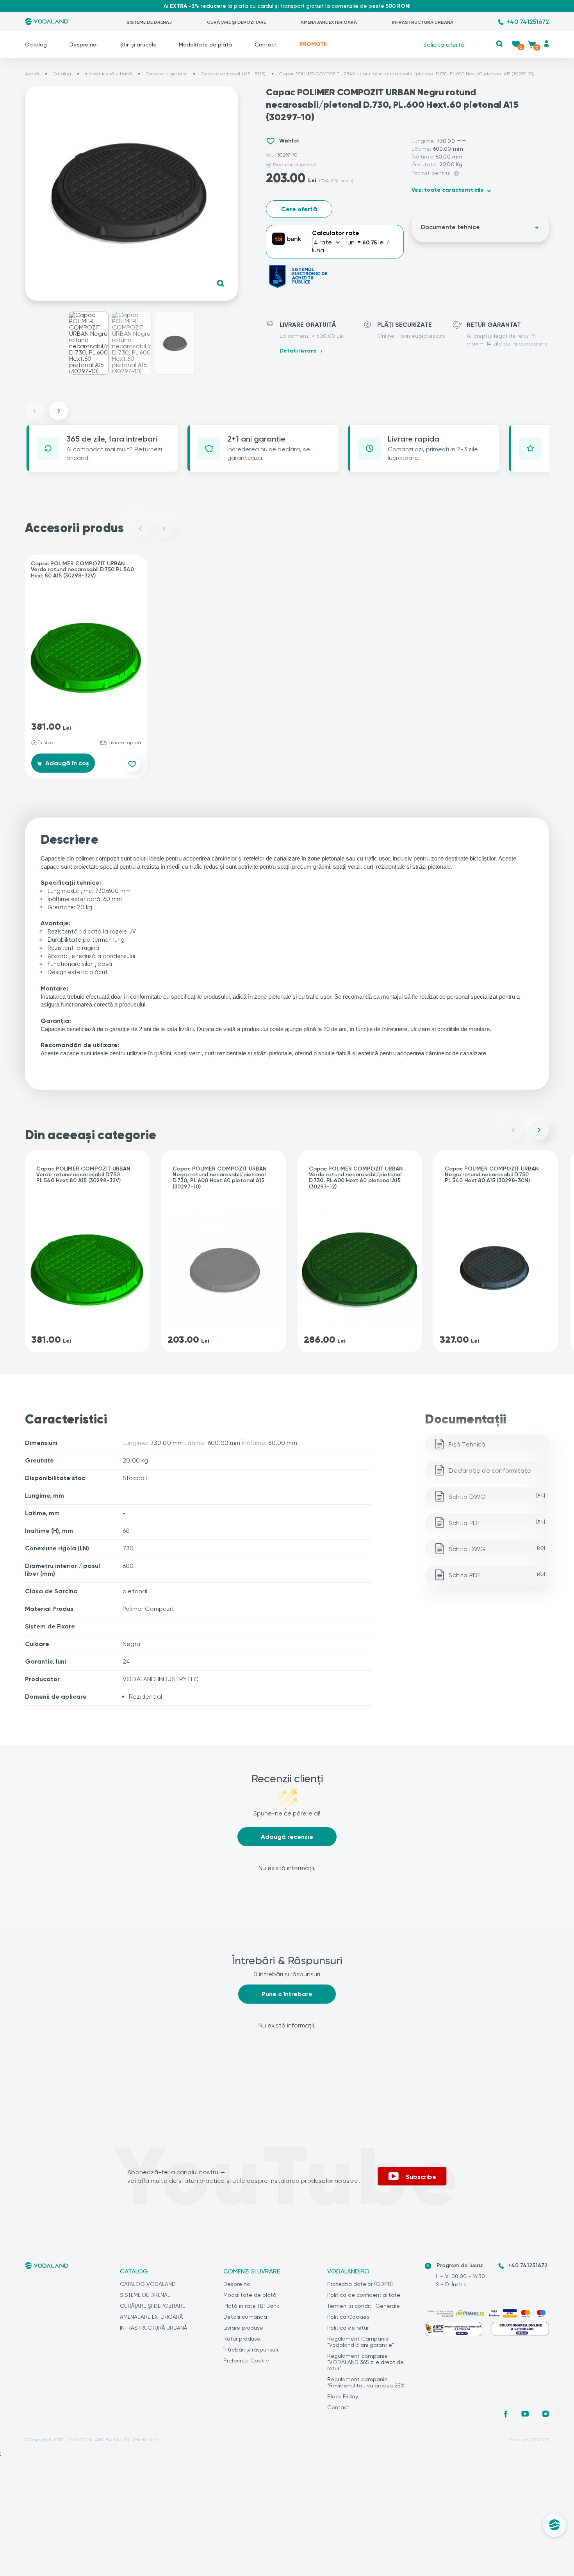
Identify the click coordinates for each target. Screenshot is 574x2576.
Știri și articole (138, 45)
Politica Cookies (348, 2317)
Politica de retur (348, 2328)
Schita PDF (497, 1523)
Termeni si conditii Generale (364, 2306)
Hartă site (146, 2440)
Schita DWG (497, 1497)
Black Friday (343, 2396)
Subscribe (421, 2177)
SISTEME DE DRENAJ (149, 22)
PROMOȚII (313, 44)
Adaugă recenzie (287, 1837)
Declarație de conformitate (490, 1471)
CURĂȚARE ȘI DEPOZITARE (236, 22)
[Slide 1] (89, 343)
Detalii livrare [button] (298, 351)
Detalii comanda (245, 2317)
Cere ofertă (299, 209)
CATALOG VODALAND (148, 2284)
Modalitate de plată (205, 45)
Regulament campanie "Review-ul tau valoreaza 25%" (367, 2382)
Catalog (36, 45)
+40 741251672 (528, 22)
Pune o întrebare (287, 1994)
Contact (266, 45)
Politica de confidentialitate (364, 2295)
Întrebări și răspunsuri (251, 2350)
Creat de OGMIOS (529, 2440)
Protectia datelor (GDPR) (360, 2284)
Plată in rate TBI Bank (251, 2306)
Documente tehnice (450, 227)
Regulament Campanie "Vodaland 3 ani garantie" (361, 2342)
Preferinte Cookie (246, 2360)
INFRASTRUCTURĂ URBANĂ (423, 22)
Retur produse (242, 2339)
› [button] (59, 411)
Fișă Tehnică (467, 1444)
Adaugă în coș (66, 763)
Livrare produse (243, 2328)
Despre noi (84, 45)
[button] (500, 44)
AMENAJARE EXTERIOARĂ (329, 22)
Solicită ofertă (444, 44)
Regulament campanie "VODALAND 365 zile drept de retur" (365, 2362)
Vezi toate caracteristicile (448, 190)
